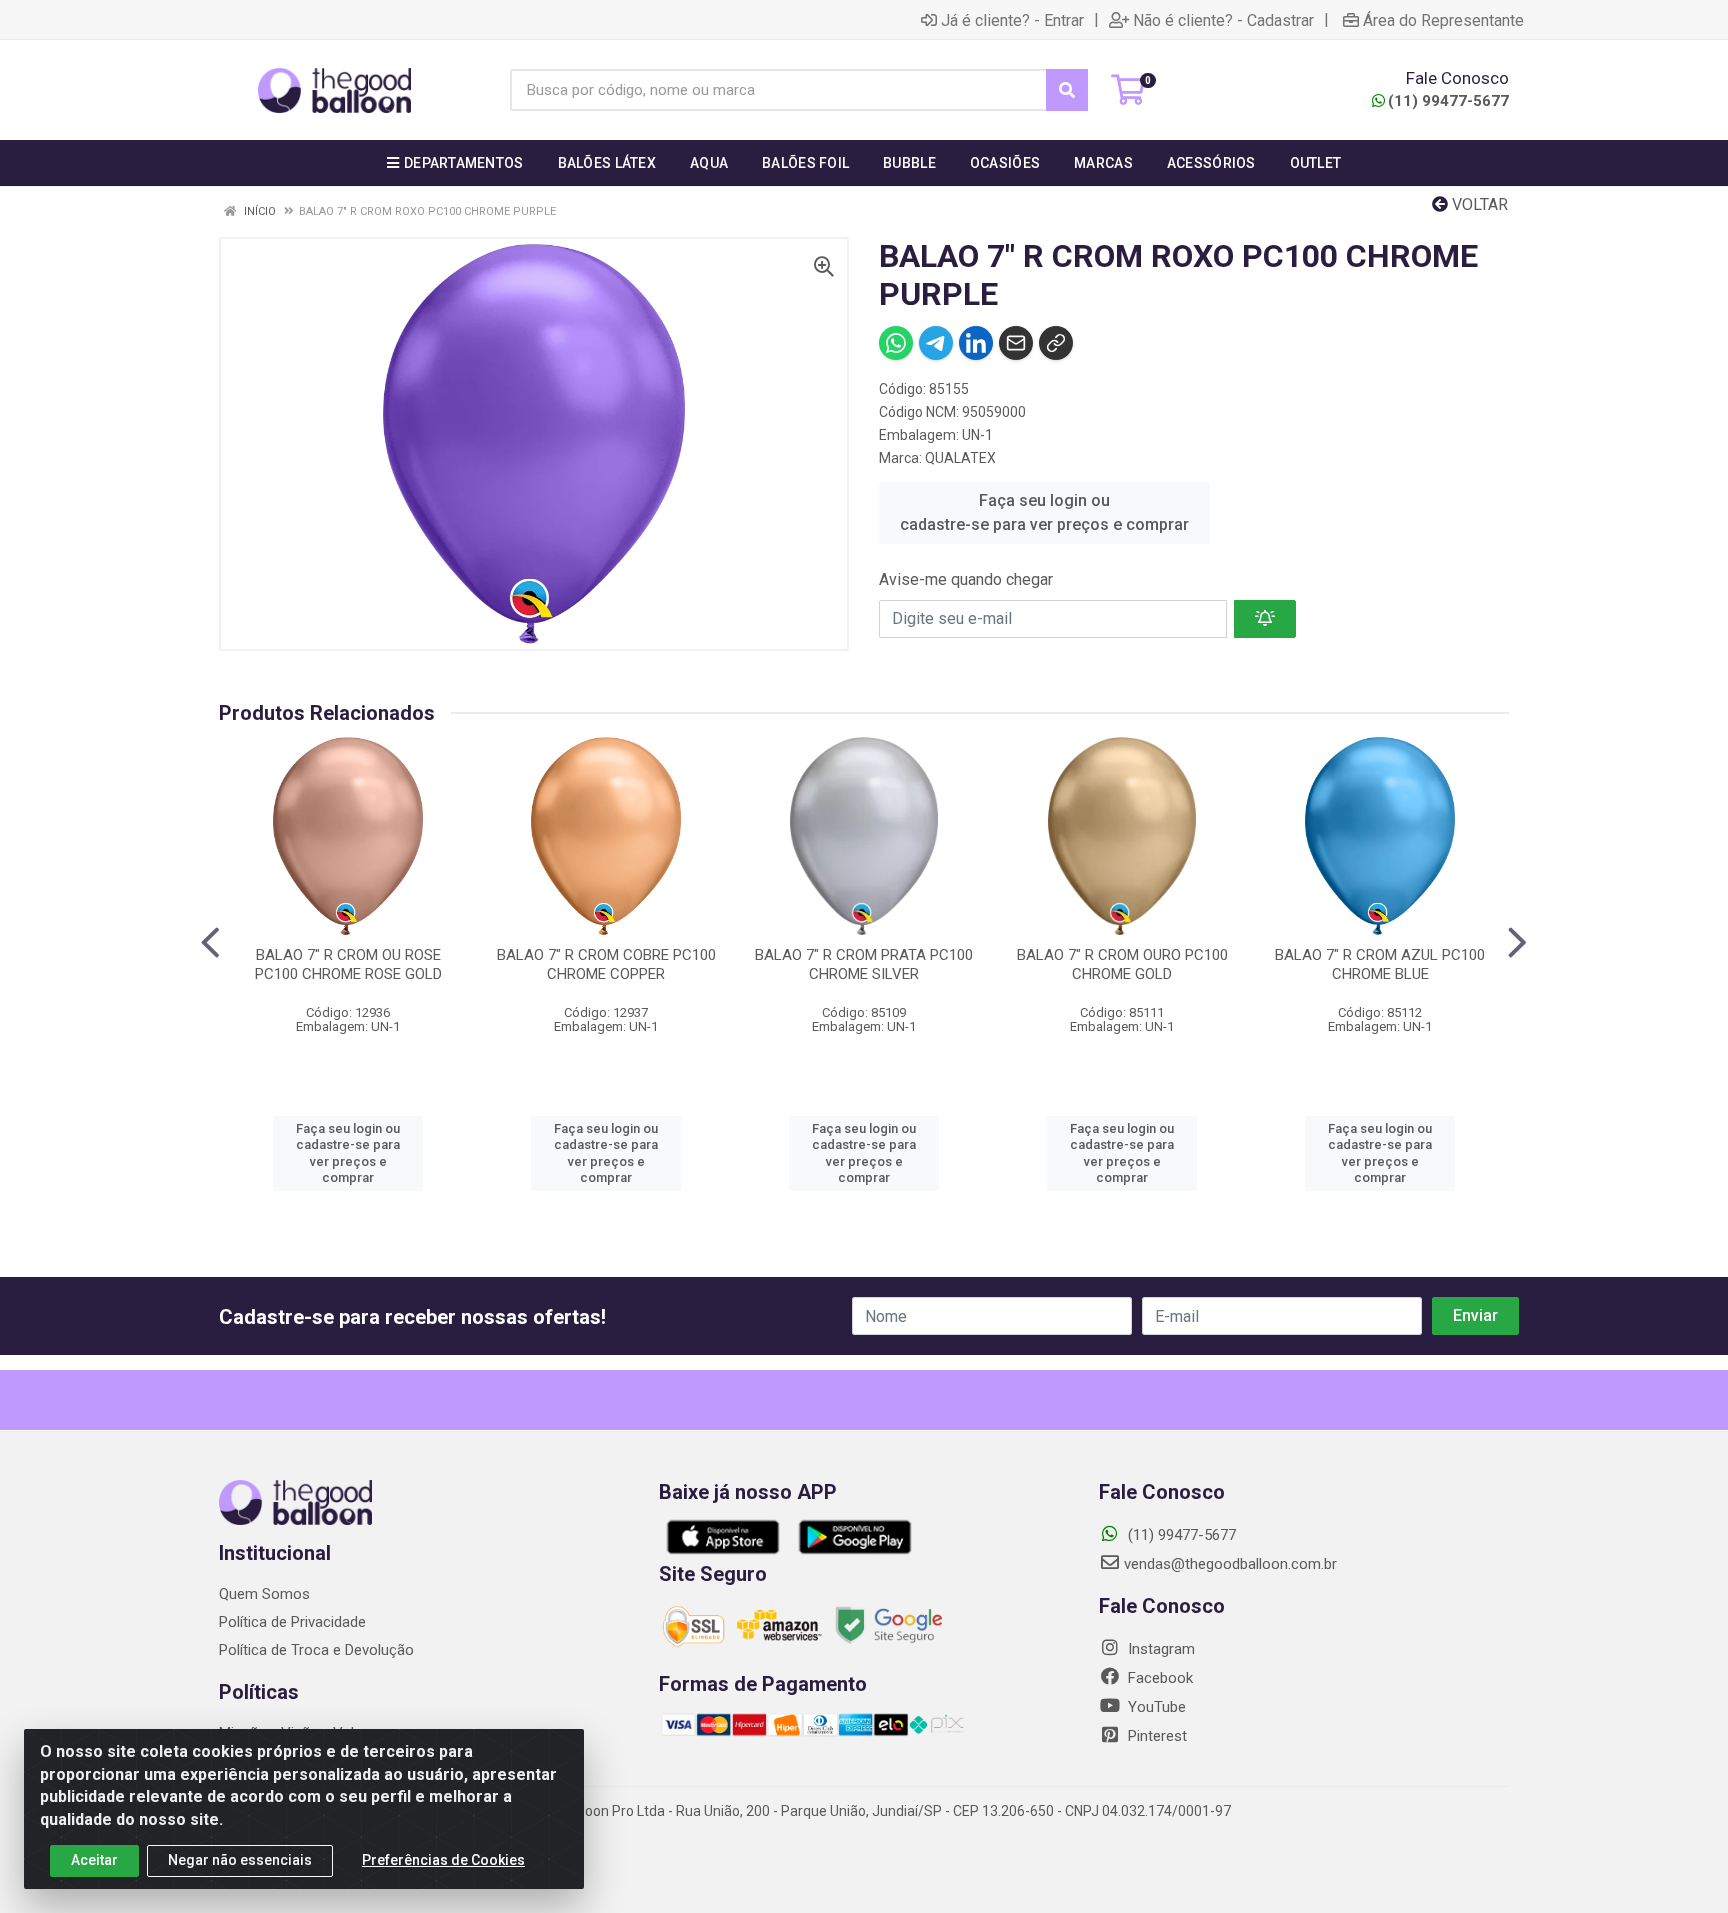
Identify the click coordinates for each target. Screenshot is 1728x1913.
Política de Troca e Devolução (316, 1650)
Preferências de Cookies (443, 1860)
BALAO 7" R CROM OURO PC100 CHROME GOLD (1122, 964)
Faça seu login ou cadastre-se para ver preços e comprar (1044, 512)
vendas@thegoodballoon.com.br (1230, 1564)
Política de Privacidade (292, 1622)
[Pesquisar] (1067, 90)
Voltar (1478, 204)
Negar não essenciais (240, 1860)
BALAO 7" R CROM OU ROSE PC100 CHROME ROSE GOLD (348, 964)
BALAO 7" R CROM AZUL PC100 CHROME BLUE (1380, 964)
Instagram (1159, 1649)
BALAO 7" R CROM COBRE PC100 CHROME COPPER (606, 964)
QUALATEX (960, 458)
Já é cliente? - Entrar (1012, 20)
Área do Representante (1443, 20)
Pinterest (1155, 1736)
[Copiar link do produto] (1056, 343)
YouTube (1155, 1707)
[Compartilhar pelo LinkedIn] (976, 343)
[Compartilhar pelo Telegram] (936, 343)
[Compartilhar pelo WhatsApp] (896, 343)
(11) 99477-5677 (1448, 101)
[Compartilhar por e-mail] (1016, 343)
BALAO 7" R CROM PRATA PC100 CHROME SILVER (864, 964)
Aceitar (94, 1860)
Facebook (1158, 1678)
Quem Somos (264, 1594)
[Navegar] (210, 943)
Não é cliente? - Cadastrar (1223, 20)
